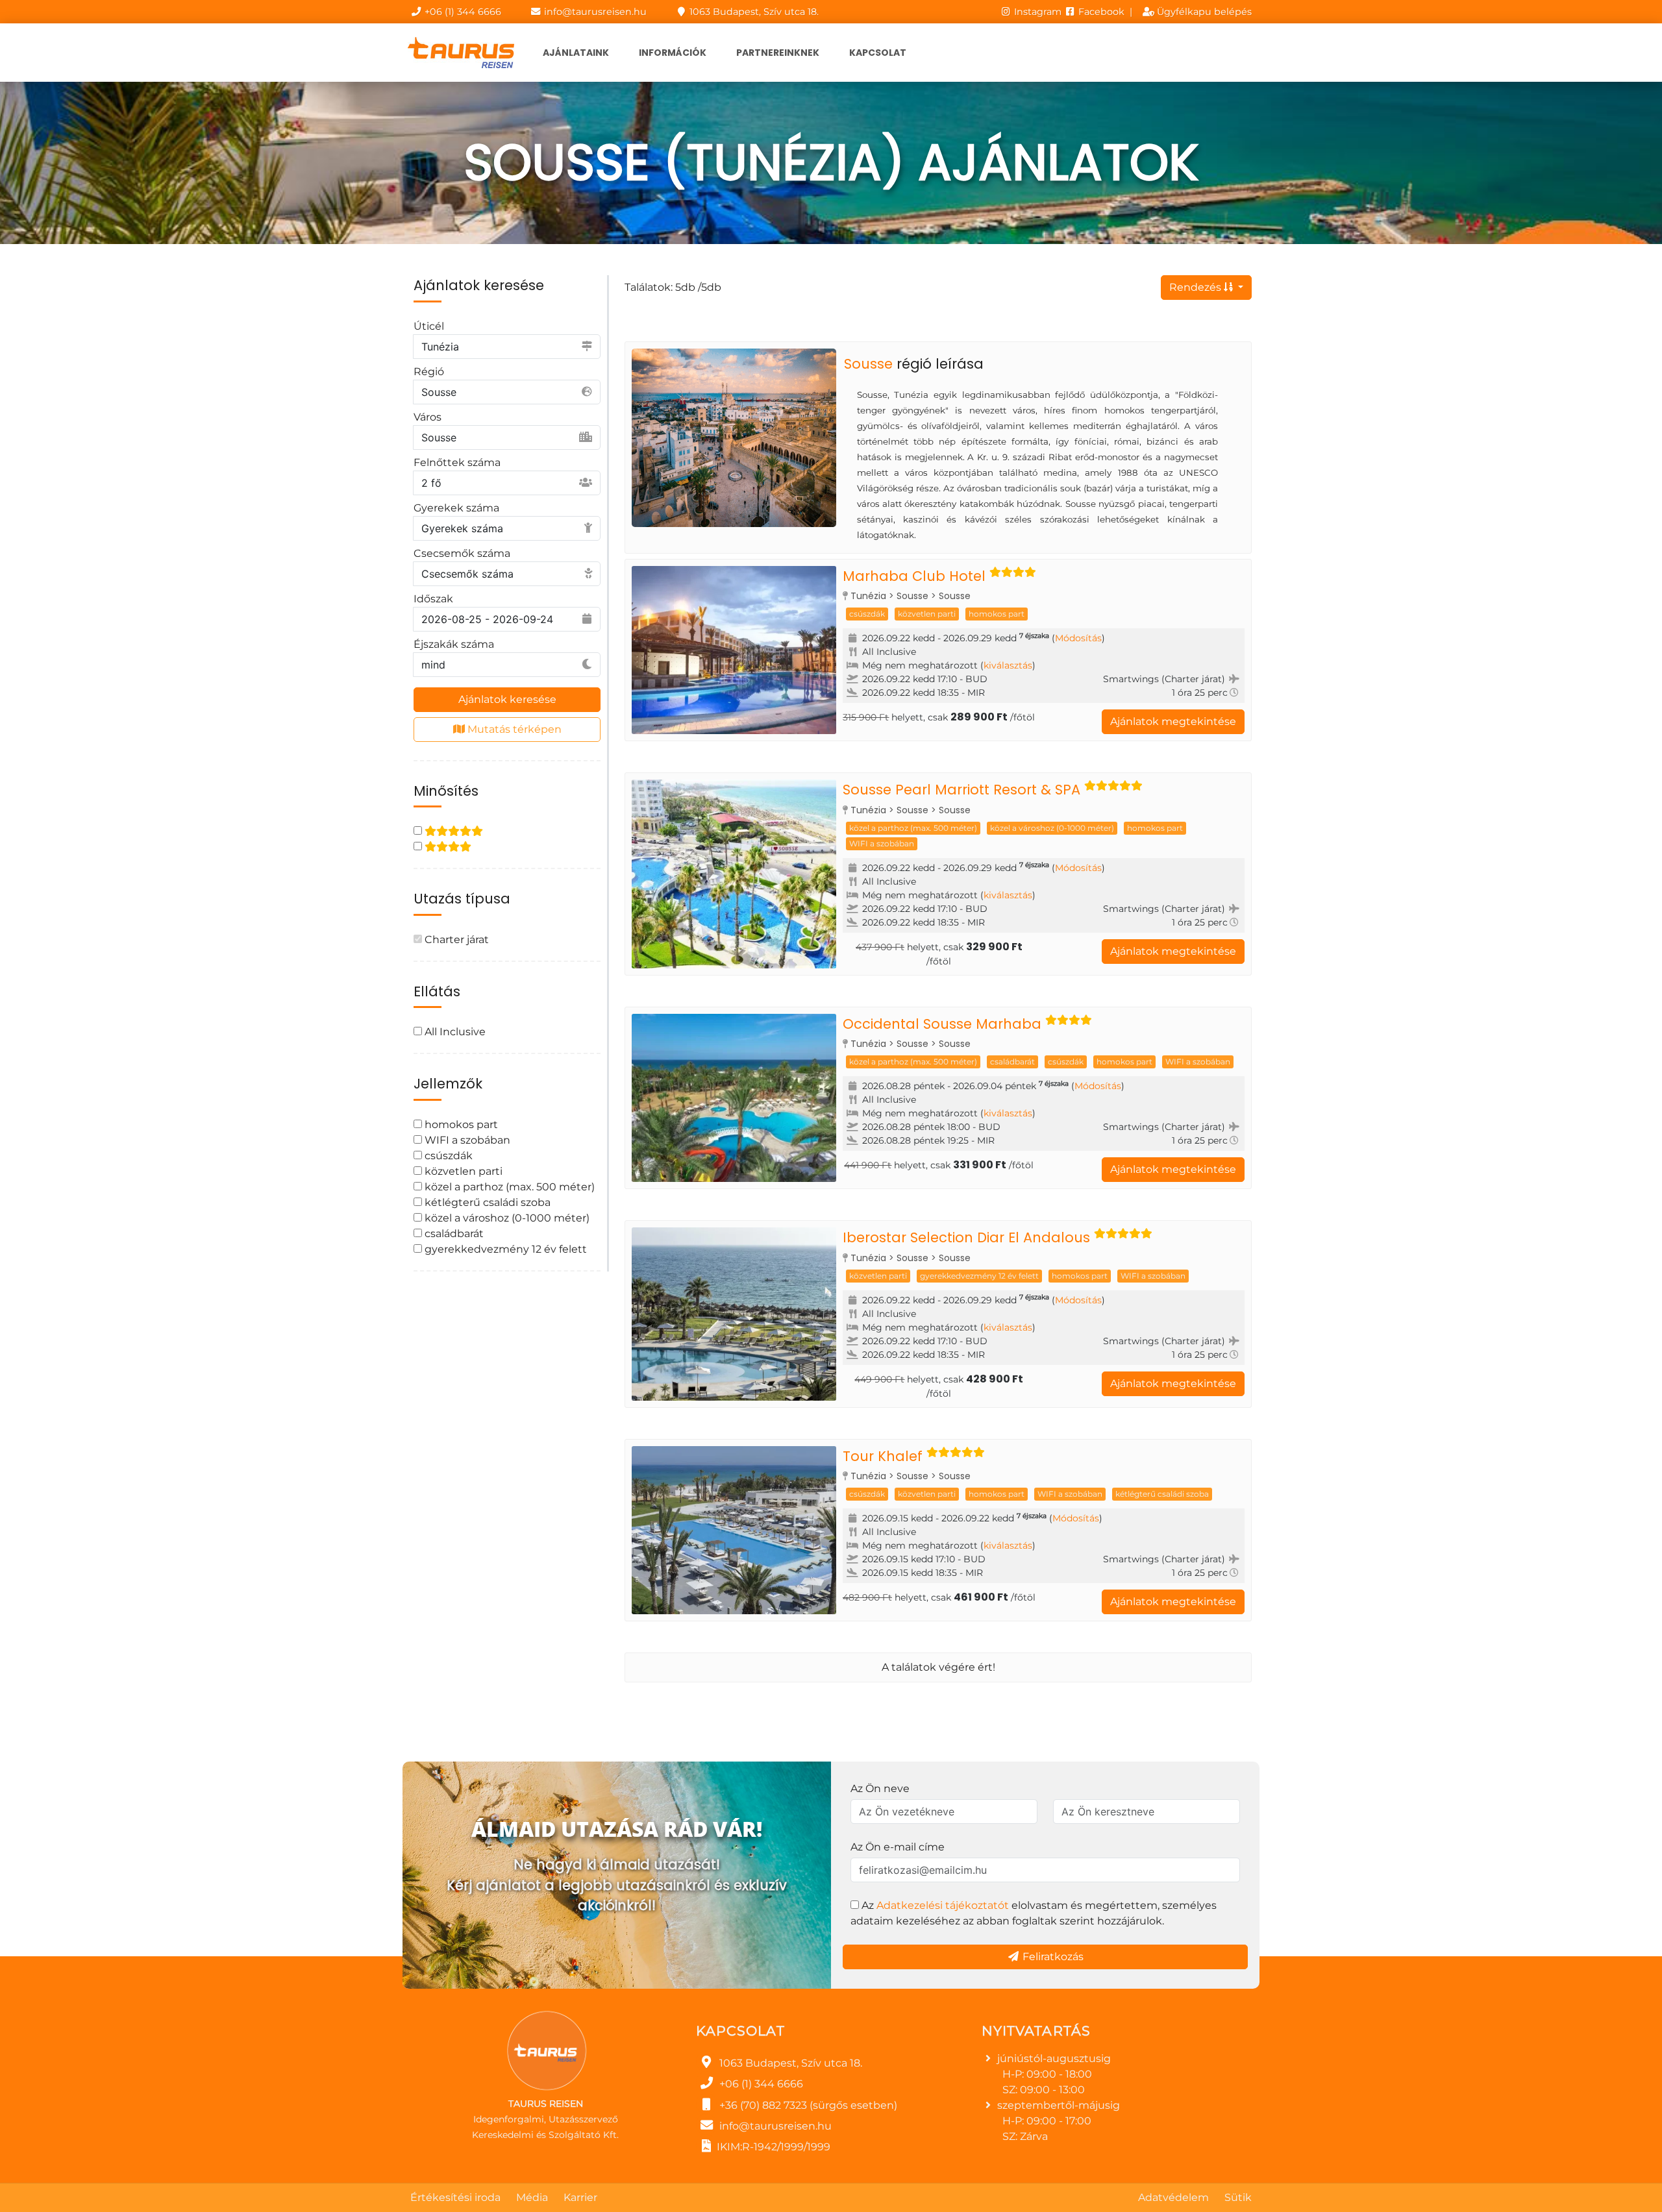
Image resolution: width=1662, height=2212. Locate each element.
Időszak (433, 599)
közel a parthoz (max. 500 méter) (508, 1187)
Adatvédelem (1173, 2197)
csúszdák (447, 1156)
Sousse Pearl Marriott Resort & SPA (961, 790)
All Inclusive (454, 1032)
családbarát (453, 1234)
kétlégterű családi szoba (486, 1202)
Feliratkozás (1052, 1957)
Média (532, 2197)
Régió (429, 372)
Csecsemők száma (462, 553)
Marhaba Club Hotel (914, 576)
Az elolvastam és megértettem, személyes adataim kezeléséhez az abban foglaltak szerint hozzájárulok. (1034, 1913)
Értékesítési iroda (455, 2197)
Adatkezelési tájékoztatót (943, 1905)
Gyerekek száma (456, 508)
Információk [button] (673, 53)
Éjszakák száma (454, 644)
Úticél (429, 326)
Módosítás (1078, 638)
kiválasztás (1008, 665)
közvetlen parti (462, 1171)
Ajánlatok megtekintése (1173, 721)
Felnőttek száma (457, 462)
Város (428, 417)
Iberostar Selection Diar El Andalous (966, 1237)
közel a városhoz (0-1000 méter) (506, 1218)
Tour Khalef (883, 1456)
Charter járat (455, 940)
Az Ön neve (880, 1788)
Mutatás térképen (513, 729)
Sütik (1238, 2197)
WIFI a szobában (466, 1140)
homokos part (460, 1124)
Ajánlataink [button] (576, 53)
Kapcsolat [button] (878, 53)
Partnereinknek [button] (778, 53)
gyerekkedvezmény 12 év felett (504, 1249)
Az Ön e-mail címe (898, 1847)
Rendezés (1197, 287)
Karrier (580, 2197)
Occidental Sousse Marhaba (942, 1024)
